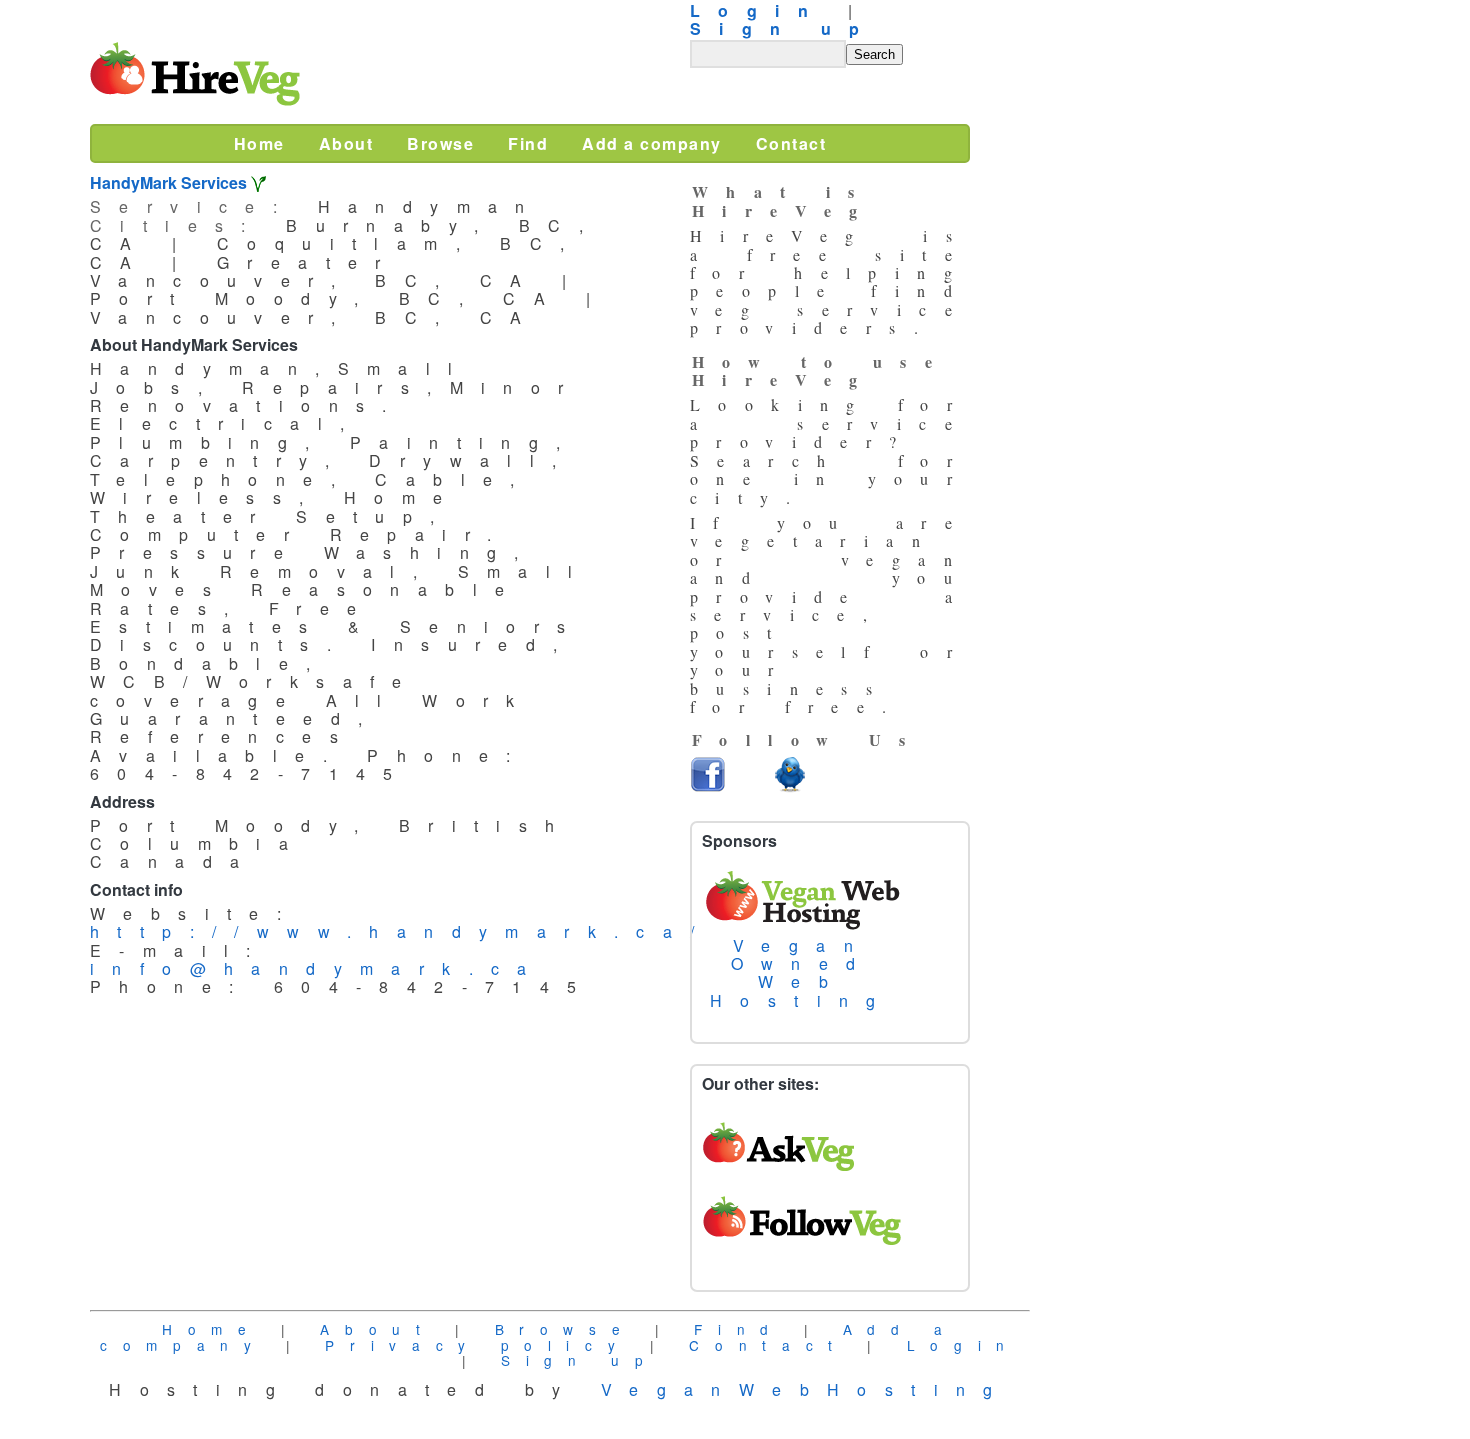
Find (739, 1329)
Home (212, 1329)
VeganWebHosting (806, 1389)
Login (963, 1345)
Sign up (784, 28)
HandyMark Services (168, 182)
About (377, 1329)
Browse (565, 1329)
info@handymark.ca (317, 968)
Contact (768, 1345)
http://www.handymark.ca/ (401, 931)
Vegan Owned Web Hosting (802, 973)
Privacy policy (477, 1345)
